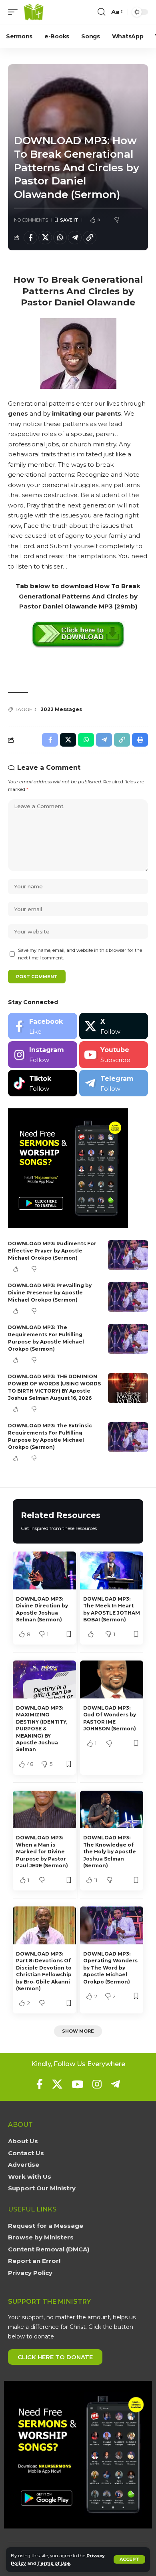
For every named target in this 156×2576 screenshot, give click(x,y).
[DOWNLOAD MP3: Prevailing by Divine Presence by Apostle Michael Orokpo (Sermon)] (128, 1297)
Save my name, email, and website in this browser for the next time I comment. (80, 954)
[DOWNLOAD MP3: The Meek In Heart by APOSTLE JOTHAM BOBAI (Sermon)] (112, 1570)
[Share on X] (45, 238)
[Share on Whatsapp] (60, 238)
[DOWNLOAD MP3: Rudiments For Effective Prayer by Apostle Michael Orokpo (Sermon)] (128, 1255)
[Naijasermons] (34, 12)
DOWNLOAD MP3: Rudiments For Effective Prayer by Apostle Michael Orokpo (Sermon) (52, 1251)
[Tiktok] (43, 1083)
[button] (129, 2559)
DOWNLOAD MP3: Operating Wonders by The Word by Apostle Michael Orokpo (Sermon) (110, 1968)
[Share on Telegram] (75, 238)
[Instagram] (43, 1055)
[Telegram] (114, 1083)
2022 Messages (61, 709)
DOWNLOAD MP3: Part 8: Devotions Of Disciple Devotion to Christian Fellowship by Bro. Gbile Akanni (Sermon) (44, 1971)
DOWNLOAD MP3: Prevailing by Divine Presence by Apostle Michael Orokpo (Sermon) (50, 1293)
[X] (114, 1026)
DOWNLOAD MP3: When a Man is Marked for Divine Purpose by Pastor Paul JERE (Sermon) (42, 1852)
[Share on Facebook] (30, 238)
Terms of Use (54, 2563)
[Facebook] (43, 1026)
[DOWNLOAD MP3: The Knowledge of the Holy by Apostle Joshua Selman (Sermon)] (112, 1810)
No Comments (31, 220)
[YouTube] (77, 2084)
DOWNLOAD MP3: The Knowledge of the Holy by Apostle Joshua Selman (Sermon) (110, 1852)
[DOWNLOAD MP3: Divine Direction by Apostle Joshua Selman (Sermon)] (44, 1570)
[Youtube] (114, 1055)
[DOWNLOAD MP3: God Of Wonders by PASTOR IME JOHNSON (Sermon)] (112, 1679)
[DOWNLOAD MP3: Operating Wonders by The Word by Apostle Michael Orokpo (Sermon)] (112, 1925)
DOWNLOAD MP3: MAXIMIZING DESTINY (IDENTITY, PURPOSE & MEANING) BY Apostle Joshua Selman (42, 1729)
